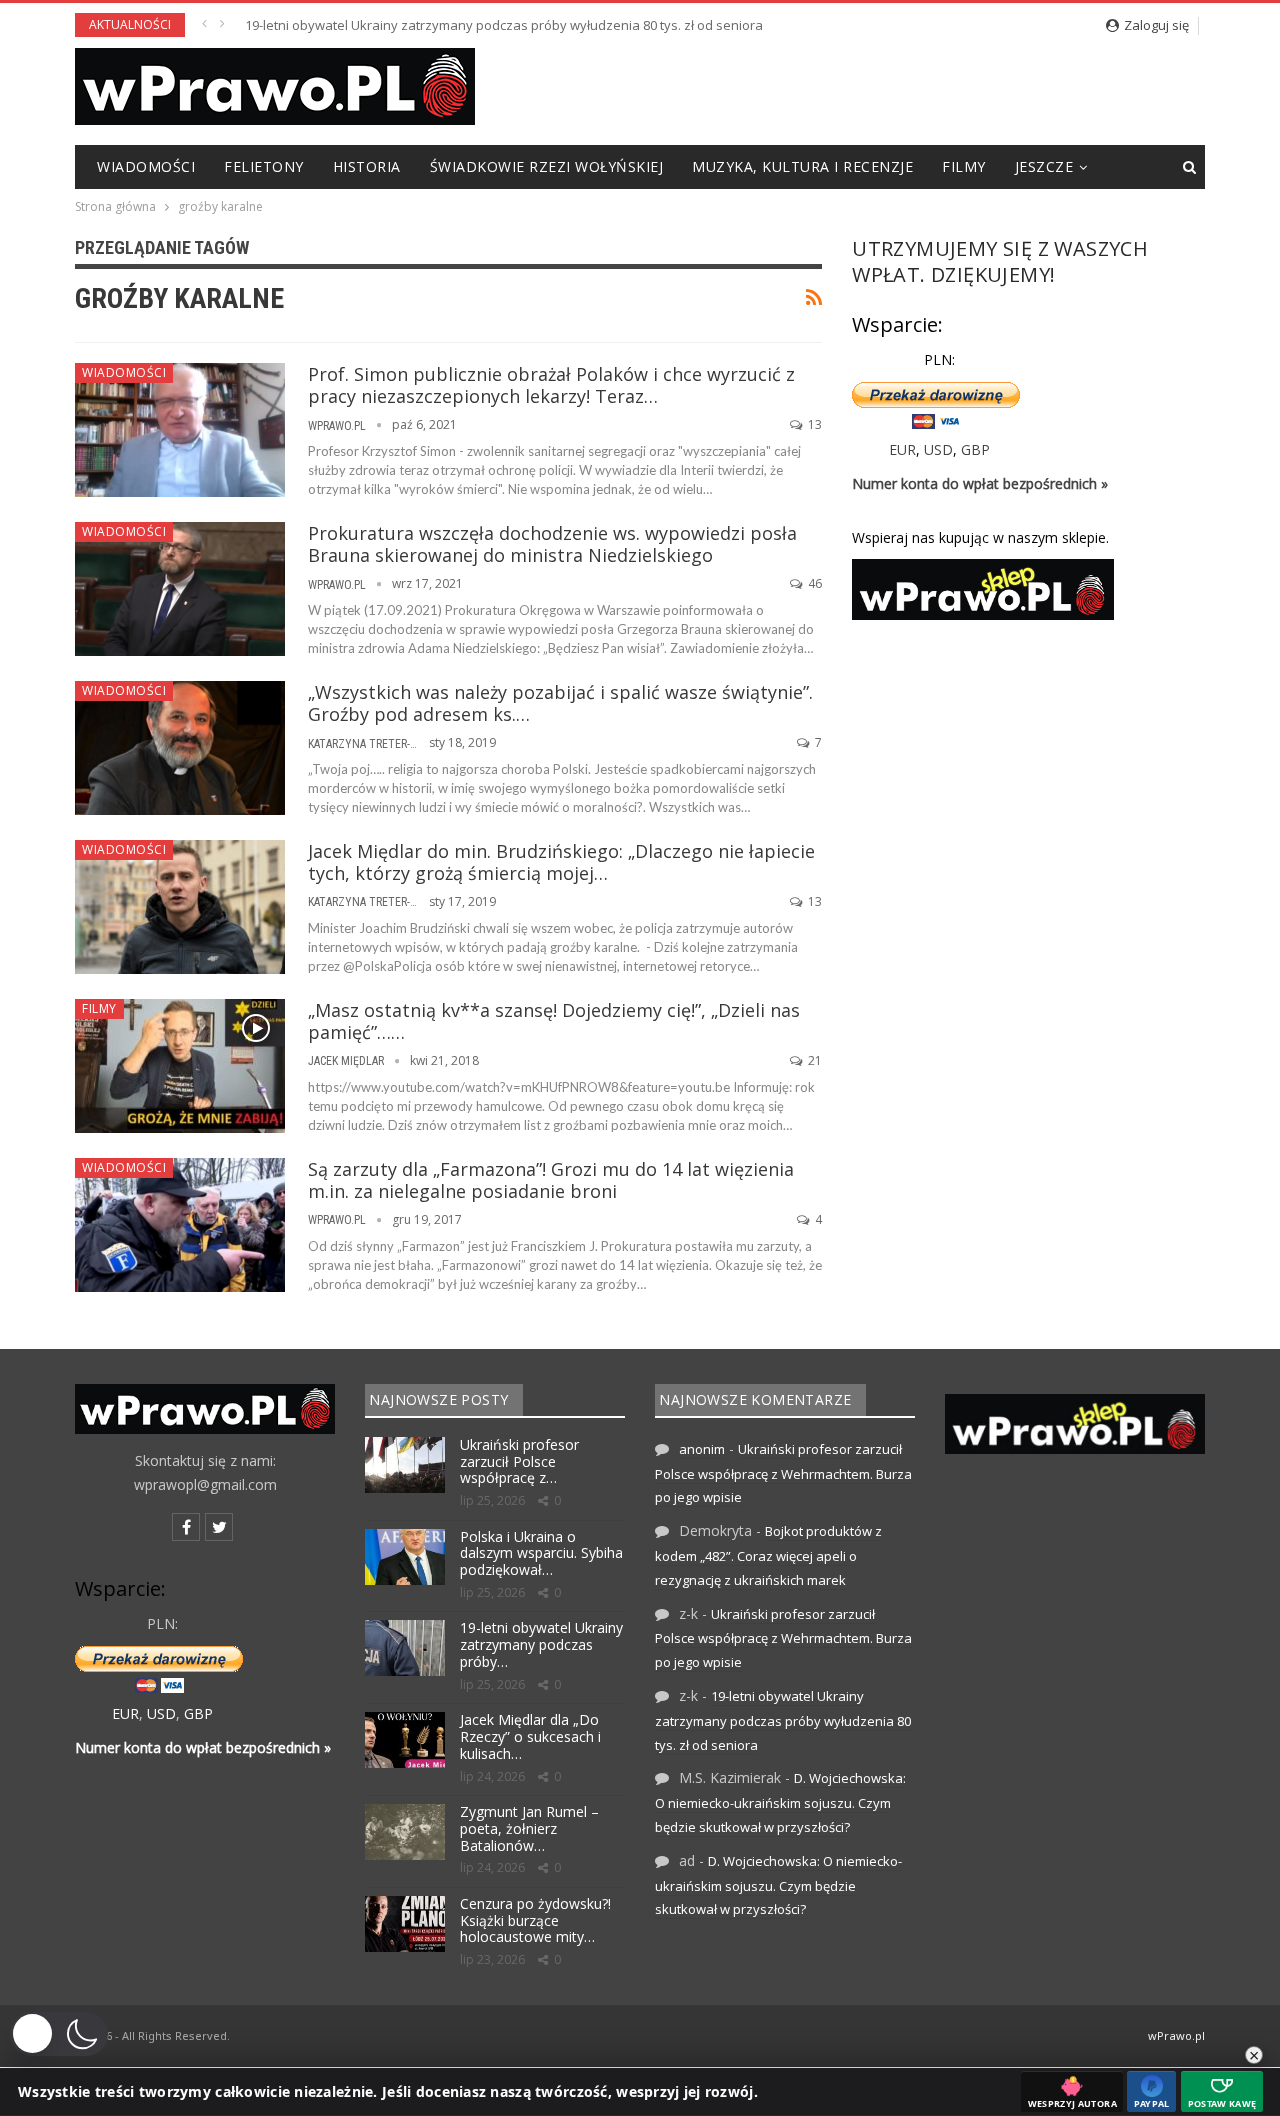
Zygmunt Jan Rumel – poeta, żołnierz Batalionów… (529, 1828)
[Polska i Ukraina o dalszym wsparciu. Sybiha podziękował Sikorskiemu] (405, 1557)
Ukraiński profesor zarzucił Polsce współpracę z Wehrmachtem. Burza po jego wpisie (783, 1473)
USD (938, 449)
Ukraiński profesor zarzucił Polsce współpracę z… (519, 1461)
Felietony (264, 166)
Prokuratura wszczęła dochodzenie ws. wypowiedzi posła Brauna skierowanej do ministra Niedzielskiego (552, 544)
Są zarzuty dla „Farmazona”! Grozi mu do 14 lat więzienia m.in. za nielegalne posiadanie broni (551, 1180)
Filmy (964, 166)
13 (813, 424)
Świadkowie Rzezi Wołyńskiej (547, 166)
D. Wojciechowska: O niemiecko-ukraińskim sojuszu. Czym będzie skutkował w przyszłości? (780, 1802)
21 (813, 1060)
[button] (59, 2034)
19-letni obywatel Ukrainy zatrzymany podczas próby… (541, 1644)
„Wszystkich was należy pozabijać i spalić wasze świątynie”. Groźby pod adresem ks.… (560, 703)
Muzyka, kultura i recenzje (802, 166)
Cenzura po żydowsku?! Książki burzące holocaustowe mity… (535, 1920)
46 (813, 583)
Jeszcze (1044, 166)
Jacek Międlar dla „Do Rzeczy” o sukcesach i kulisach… (530, 1736)
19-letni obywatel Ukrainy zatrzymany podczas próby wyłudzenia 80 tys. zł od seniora (504, 25)
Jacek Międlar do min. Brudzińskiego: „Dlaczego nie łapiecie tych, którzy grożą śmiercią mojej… (561, 862)
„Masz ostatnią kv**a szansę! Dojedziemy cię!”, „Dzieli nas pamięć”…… (554, 1021)
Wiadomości (146, 166)
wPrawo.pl (1176, 2035)
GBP (975, 449)
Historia (367, 166)
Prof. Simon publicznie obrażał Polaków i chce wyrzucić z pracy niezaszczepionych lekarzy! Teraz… (551, 385)
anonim (702, 1449)
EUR (902, 449)
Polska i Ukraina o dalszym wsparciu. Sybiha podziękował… (541, 1553)
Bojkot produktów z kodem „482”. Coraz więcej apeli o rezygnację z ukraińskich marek (768, 1555)
